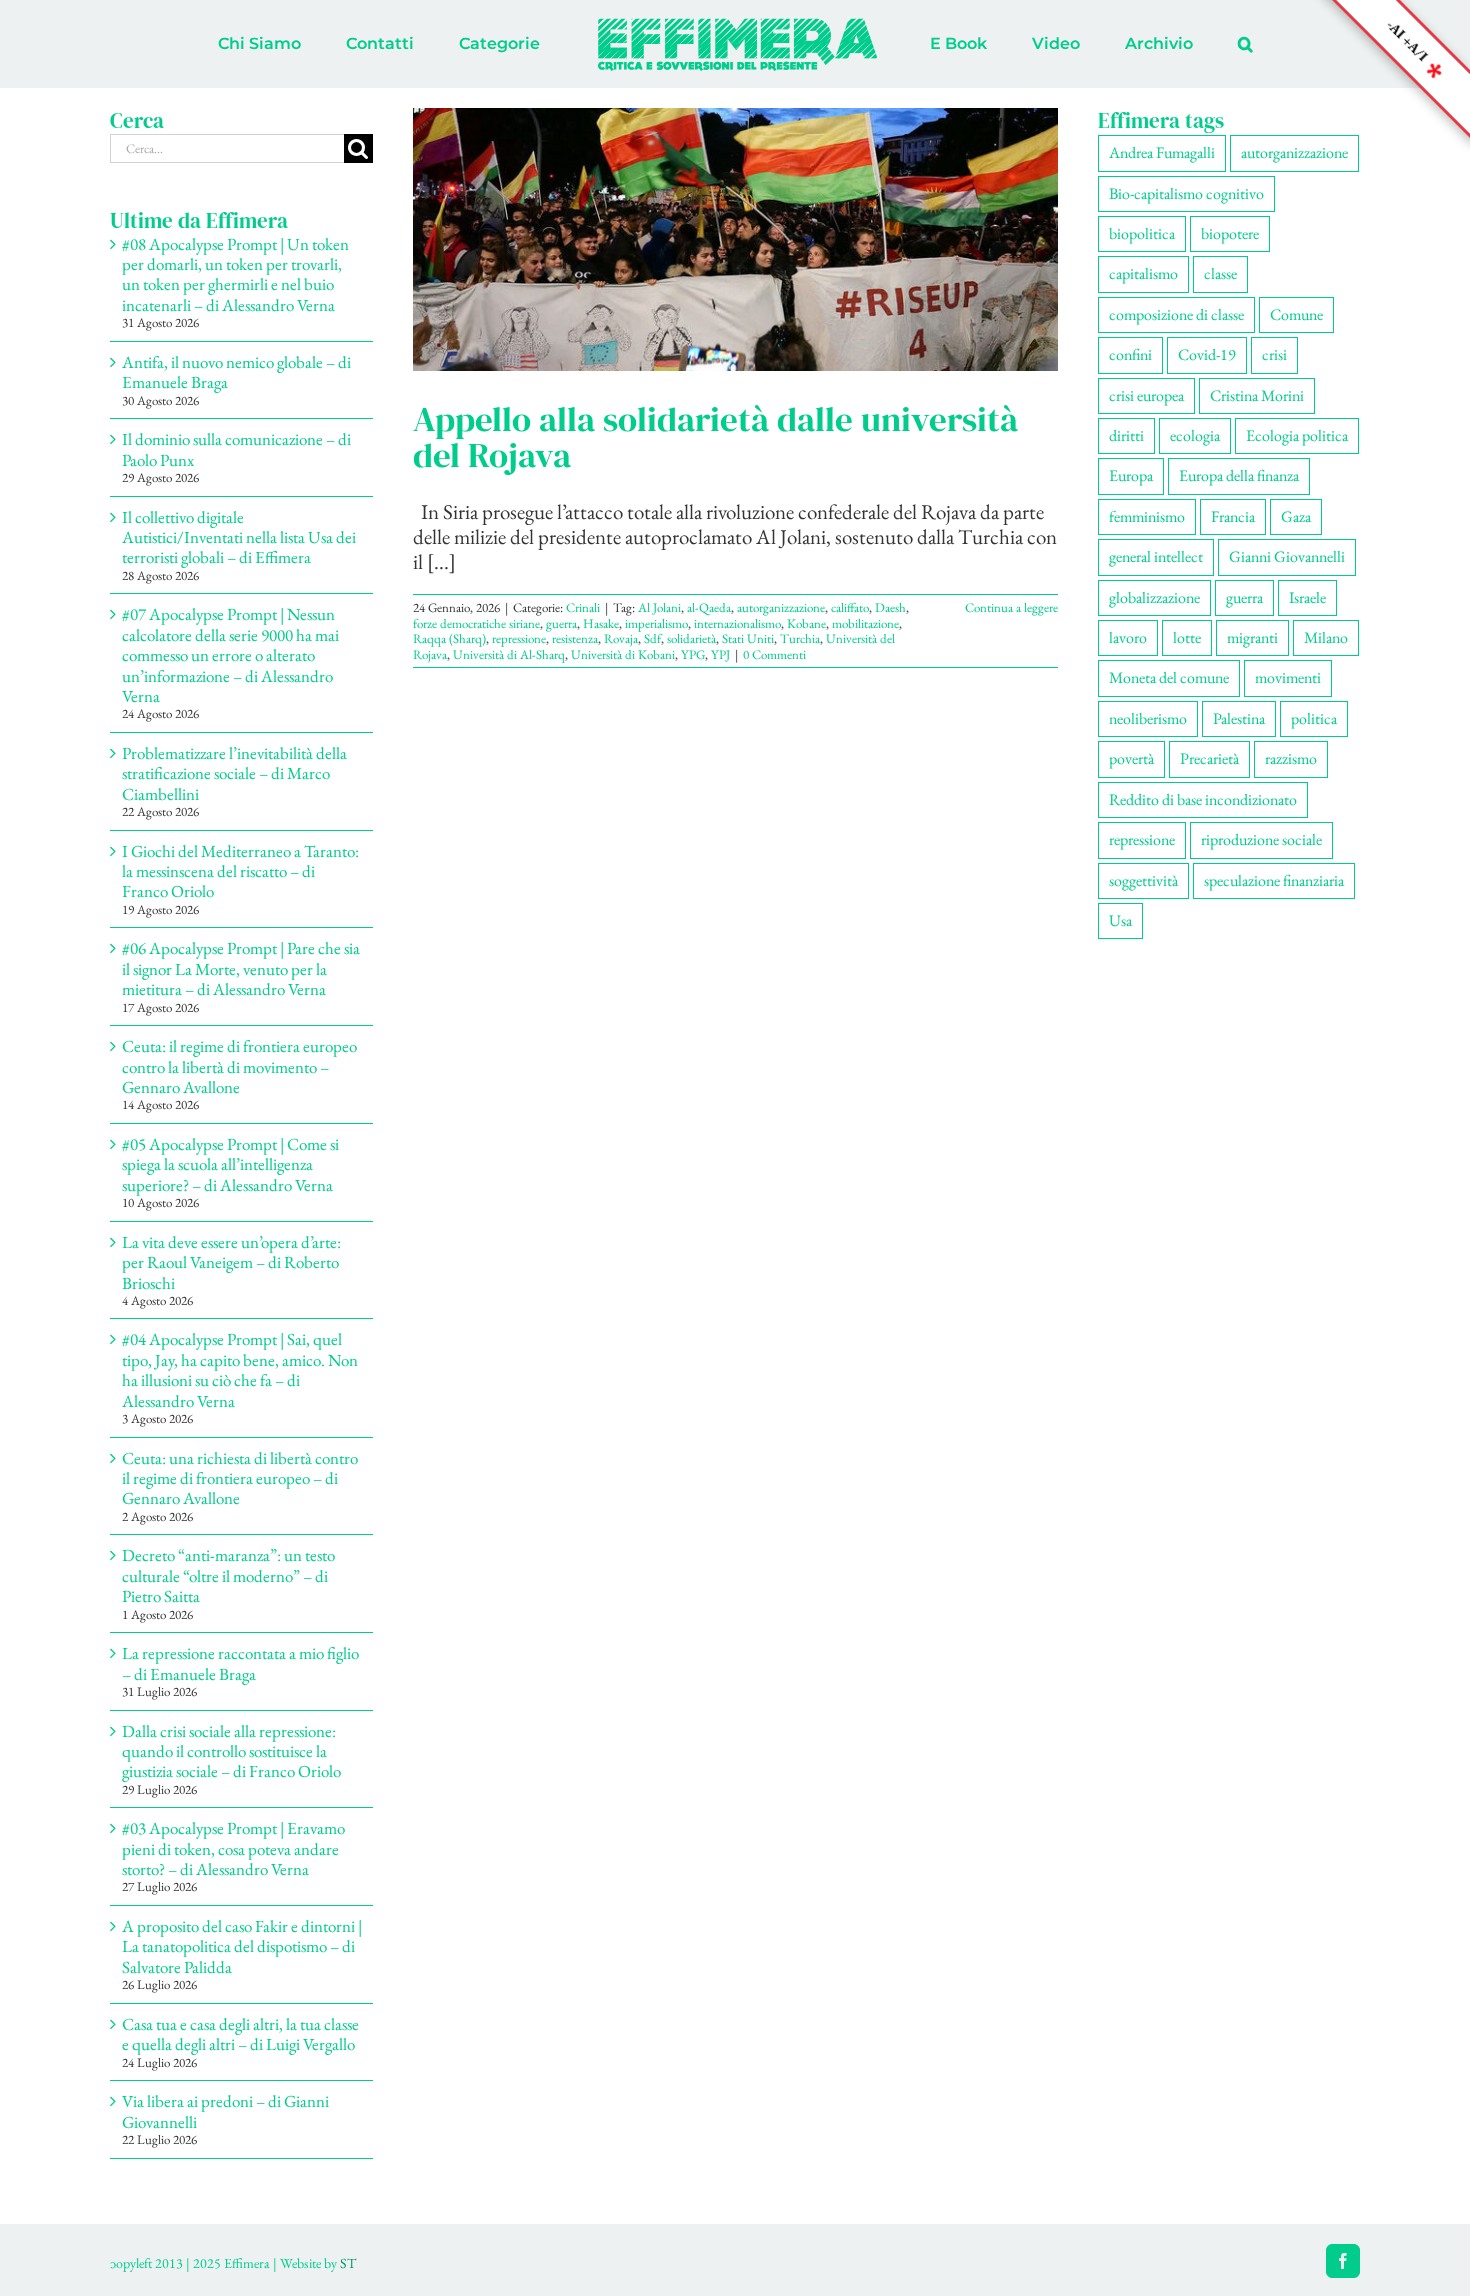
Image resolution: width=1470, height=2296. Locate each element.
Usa (1120, 920)
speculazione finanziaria (1274, 880)
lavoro (1128, 637)
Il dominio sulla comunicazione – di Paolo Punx (236, 449)
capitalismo (1143, 273)
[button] (1162, 44)
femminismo (1147, 516)
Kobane (806, 623)
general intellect (1156, 556)
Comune (1296, 314)
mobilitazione (865, 623)
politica (1314, 718)
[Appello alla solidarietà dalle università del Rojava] (735, 239)
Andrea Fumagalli (1162, 152)
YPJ (720, 654)
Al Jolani (659, 607)
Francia (1233, 516)
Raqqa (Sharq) (449, 638)
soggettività (1143, 880)
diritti (1126, 435)
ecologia (1195, 435)
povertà (1131, 758)
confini (1130, 354)
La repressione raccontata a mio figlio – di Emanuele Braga (240, 1663)
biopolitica (1142, 233)
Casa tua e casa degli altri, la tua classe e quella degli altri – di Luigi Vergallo (240, 2034)
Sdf (652, 638)
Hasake (601, 623)
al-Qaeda (709, 607)
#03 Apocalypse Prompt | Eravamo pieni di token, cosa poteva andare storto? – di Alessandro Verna (233, 1848)
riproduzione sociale (1261, 839)
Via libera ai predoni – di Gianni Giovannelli (225, 2111)
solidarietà (691, 638)
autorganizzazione (781, 607)
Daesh (890, 607)
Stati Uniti (748, 638)
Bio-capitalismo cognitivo (1186, 193)
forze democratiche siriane (476, 623)
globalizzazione (1154, 597)
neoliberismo (1148, 718)
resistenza (575, 638)
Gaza (1296, 516)
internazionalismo (737, 623)
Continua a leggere (1011, 607)
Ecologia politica (1297, 435)
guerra (561, 623)
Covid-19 (1207, 354)
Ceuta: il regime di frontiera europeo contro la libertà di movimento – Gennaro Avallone (239, 1066)
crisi (1274, 354)
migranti (1252, 637)
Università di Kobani (623, 654)
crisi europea (1146, 395)
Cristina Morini (1257, 395)
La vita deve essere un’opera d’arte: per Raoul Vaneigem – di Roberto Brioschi (231, 1262)
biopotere (1230, 233)
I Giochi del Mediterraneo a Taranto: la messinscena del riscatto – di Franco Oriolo (240, 871)
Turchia (800, 638)
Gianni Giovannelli (1287, 556)
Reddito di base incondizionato (1203, 799)
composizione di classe (1176, 314)
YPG (693, 654)
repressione (519, 638)
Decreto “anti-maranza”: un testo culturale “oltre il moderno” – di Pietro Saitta (228, 1575)
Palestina (1239, 718)
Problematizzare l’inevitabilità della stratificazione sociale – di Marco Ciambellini (234, 773)
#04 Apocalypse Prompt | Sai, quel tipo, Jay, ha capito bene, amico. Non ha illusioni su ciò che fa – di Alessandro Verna (240, 1369)
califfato (850, 607)
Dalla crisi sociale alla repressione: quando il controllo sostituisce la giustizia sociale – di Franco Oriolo (231, 1751)
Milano (1326, 637)
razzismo (1291, 758)
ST (348, 2263)
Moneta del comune (1169, 677)
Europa (1131, 475)
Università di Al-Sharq (509, 654)
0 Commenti (774, 654)
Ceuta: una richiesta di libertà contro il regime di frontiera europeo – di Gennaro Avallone (240, 1478)
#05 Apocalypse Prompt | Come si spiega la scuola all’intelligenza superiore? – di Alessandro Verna (230, 1164)
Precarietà (1209, 758)
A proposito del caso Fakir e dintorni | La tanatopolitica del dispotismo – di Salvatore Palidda (242, 1946)
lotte (1187, 637)
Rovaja (621, 638)
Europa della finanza (1239, 475)
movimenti (1288, 677)
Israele (1307, 597)
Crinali (583, 607)
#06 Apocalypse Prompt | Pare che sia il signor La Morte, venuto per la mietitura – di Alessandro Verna (241, 968)
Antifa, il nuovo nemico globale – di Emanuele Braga (236, 372)
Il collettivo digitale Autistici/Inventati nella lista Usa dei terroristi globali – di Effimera (239, 537)
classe (1220, 273)
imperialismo (656, 623)
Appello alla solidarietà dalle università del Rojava (715, 437)
